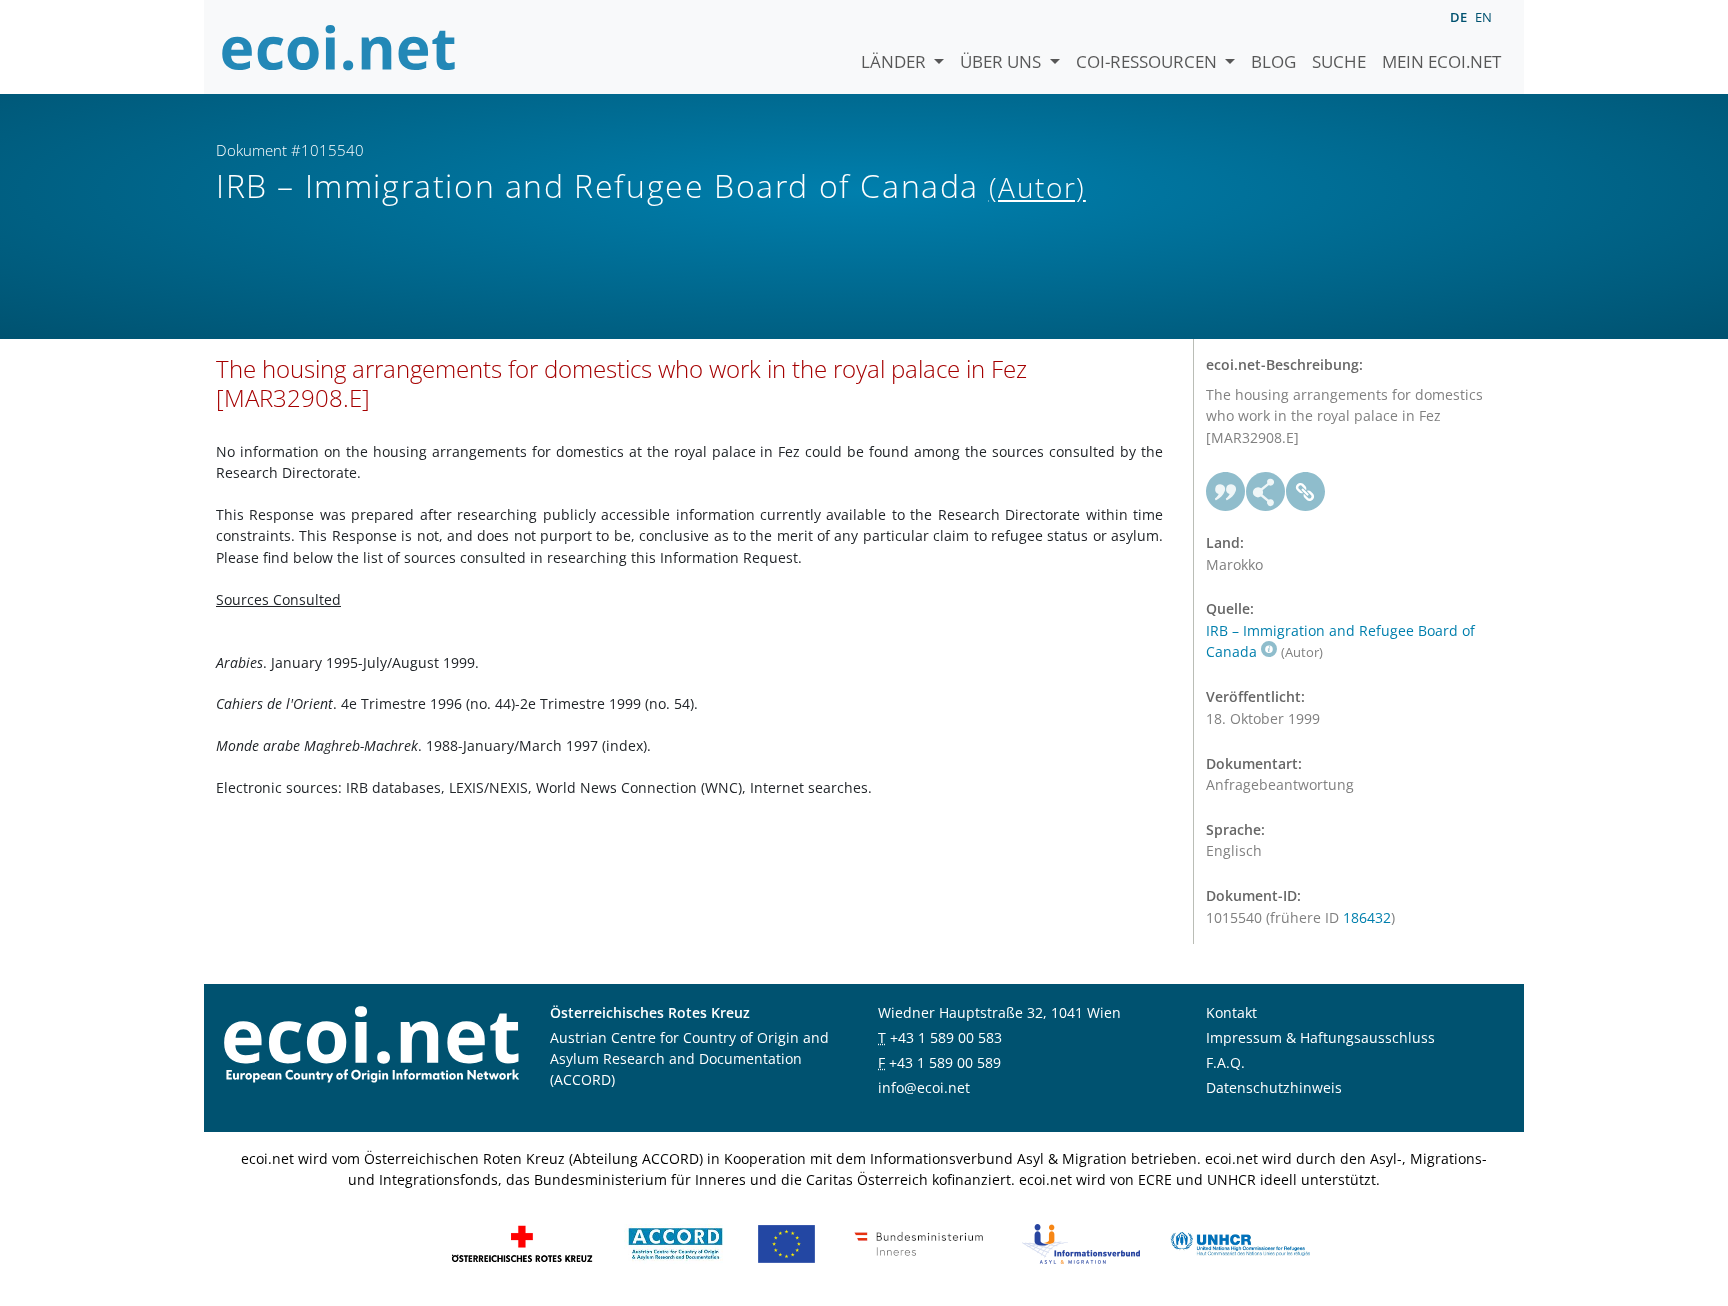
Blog (1273, 61)
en (1483, 17)
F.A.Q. (1225, 1062)
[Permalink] (1306, 492)
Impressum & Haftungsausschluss (1320, 1037)
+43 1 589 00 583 (946, 1037)
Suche (1339, 61)
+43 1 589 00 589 (945, 1062)
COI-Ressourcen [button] (1148, 61)
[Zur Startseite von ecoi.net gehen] (339, 47)
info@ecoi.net (924, 1087)
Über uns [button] (1002, 61)
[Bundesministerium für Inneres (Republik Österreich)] (919, 1241)
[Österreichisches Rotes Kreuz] (522, 1241)
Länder (895, 61)
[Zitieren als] (1226, 492)
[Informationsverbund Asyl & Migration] (1081, 1241)
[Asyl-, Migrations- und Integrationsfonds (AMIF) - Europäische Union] (786, 1241)
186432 (1367, 917)
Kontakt (1231, 1012)
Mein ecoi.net (1441, 61)
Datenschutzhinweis (1274, 1087)
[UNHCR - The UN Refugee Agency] (1240, 1241)
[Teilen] (1266, 492)
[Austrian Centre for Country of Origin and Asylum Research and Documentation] (675, 1241)
